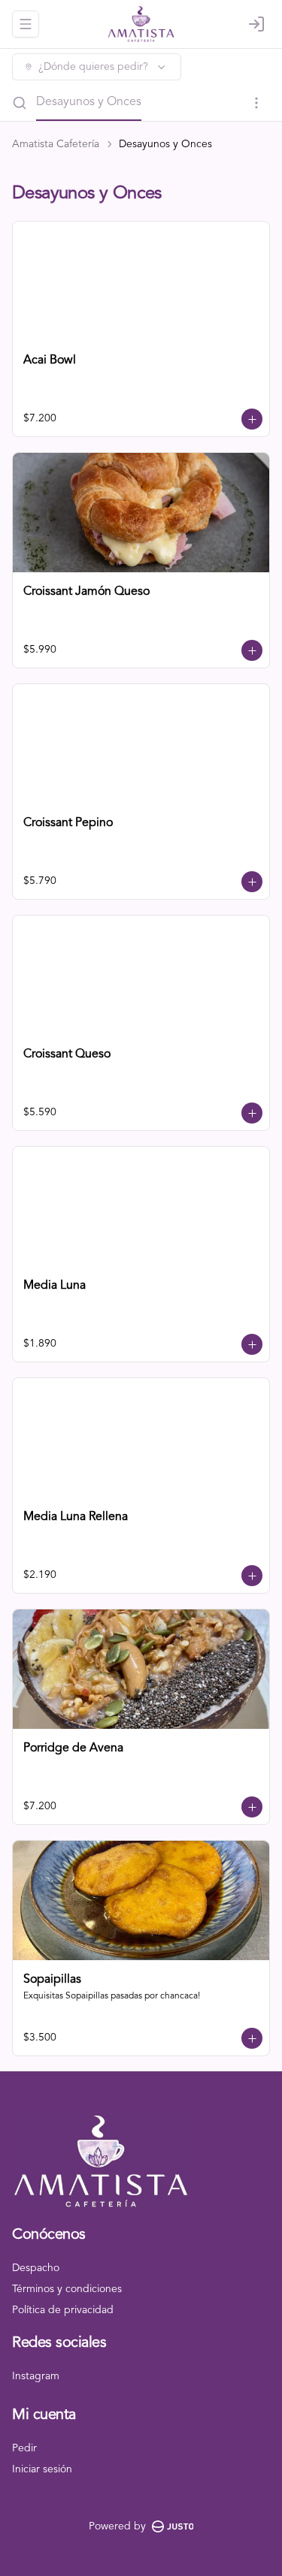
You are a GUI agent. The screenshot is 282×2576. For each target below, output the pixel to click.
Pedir (24, 2448)
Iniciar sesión (42, 2469)
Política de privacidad (63, 2310)
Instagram (36, 2376)
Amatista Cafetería (56, 144)
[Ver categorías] (256, 103)
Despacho (36, 2268)
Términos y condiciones (67, 2289)
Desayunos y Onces (89, 102)
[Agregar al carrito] (252, 419)
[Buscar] (20, 103)
